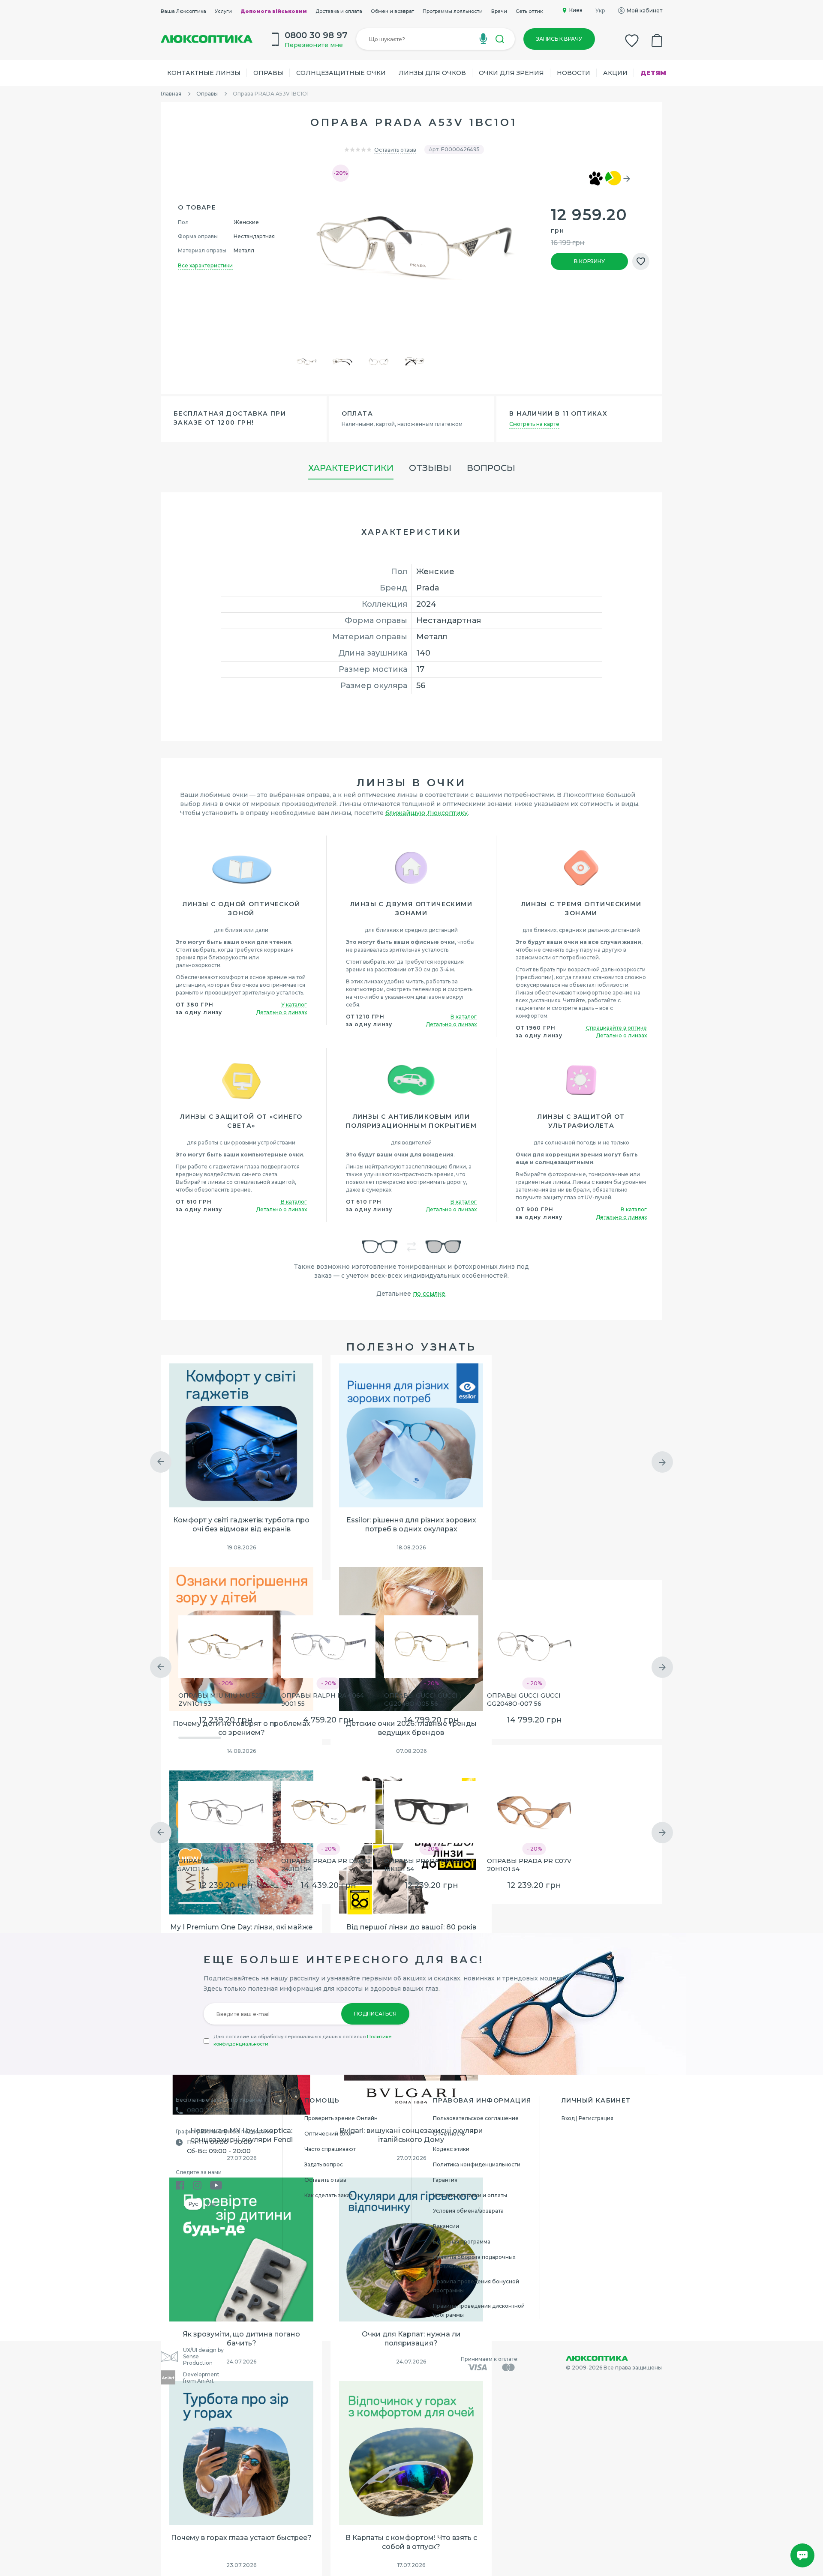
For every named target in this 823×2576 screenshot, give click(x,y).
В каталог (464, 1017)
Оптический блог (329, 2134)
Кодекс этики (451, 2149)
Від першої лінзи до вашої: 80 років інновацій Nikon (411, 1932)
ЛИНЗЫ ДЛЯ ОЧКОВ (432, 73)
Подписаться (375, 2014)
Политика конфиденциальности (477, 2164)
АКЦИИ (615, 73)
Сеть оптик (529, 11)
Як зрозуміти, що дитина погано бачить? (241, 2339)
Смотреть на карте (534, 424)
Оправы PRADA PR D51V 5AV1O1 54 (220, 1865)
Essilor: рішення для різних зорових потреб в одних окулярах (411, 1525)
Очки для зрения (511, 73)
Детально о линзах (281, 1012)
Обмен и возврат (392, 11)
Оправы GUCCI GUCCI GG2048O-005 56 (421, 1700)
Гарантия (445, 2180)
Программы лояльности (453, 11)
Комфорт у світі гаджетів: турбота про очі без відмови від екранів (241, 1525)
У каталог (294, 1005)
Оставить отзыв (395, 150)
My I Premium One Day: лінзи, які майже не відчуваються (241, 1932)
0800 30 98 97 (210, 2110)
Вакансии (446, 2226)
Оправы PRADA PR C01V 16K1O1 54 (426, 1865)
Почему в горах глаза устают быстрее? (241, 2538)
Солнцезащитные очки (341, 73)
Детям (653, 73)
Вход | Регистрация (587, 2118)
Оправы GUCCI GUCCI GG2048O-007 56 (524, 1700)
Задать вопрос (324, 2164)
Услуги (223, 11)
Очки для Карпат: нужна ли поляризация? (411, 2339)
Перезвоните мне (314, 45)
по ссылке (429, 1294)
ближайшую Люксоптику (427, 813)
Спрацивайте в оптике (616, 1028)
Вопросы (491, 468)
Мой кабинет (644, 10)
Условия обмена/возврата (468, 2211)
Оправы (268, 73)
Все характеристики (205, 265)
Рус (193, 2204)
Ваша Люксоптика (183, 11)
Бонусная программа (462, 2242)
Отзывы (430, 468)
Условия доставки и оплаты (470, 2195)
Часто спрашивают (330, 2149)
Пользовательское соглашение (476, 2118)
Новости (574, 73)
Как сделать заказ (329, 2195)
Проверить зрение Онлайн (341, 2118)
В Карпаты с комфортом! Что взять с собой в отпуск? (411, 2542)
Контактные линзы (204, 73)
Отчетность (449, 2134)
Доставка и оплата (339, 11)
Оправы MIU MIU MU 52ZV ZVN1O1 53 (223, 1700)
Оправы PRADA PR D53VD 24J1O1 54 (326, 1865)
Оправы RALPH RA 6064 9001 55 (323, 1700)
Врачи (499, 11)
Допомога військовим (274, 11)
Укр (600, 10)
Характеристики (351, 468)
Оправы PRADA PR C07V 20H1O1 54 (529, 1865)
